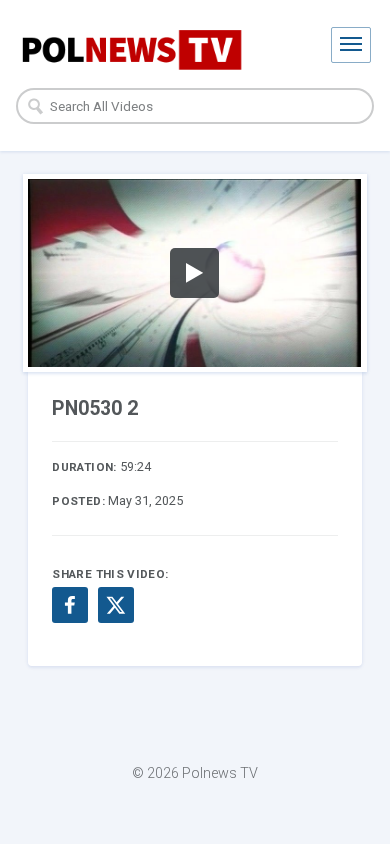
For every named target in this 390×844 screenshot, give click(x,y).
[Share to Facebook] (70, 605)
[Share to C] (116, 605)
